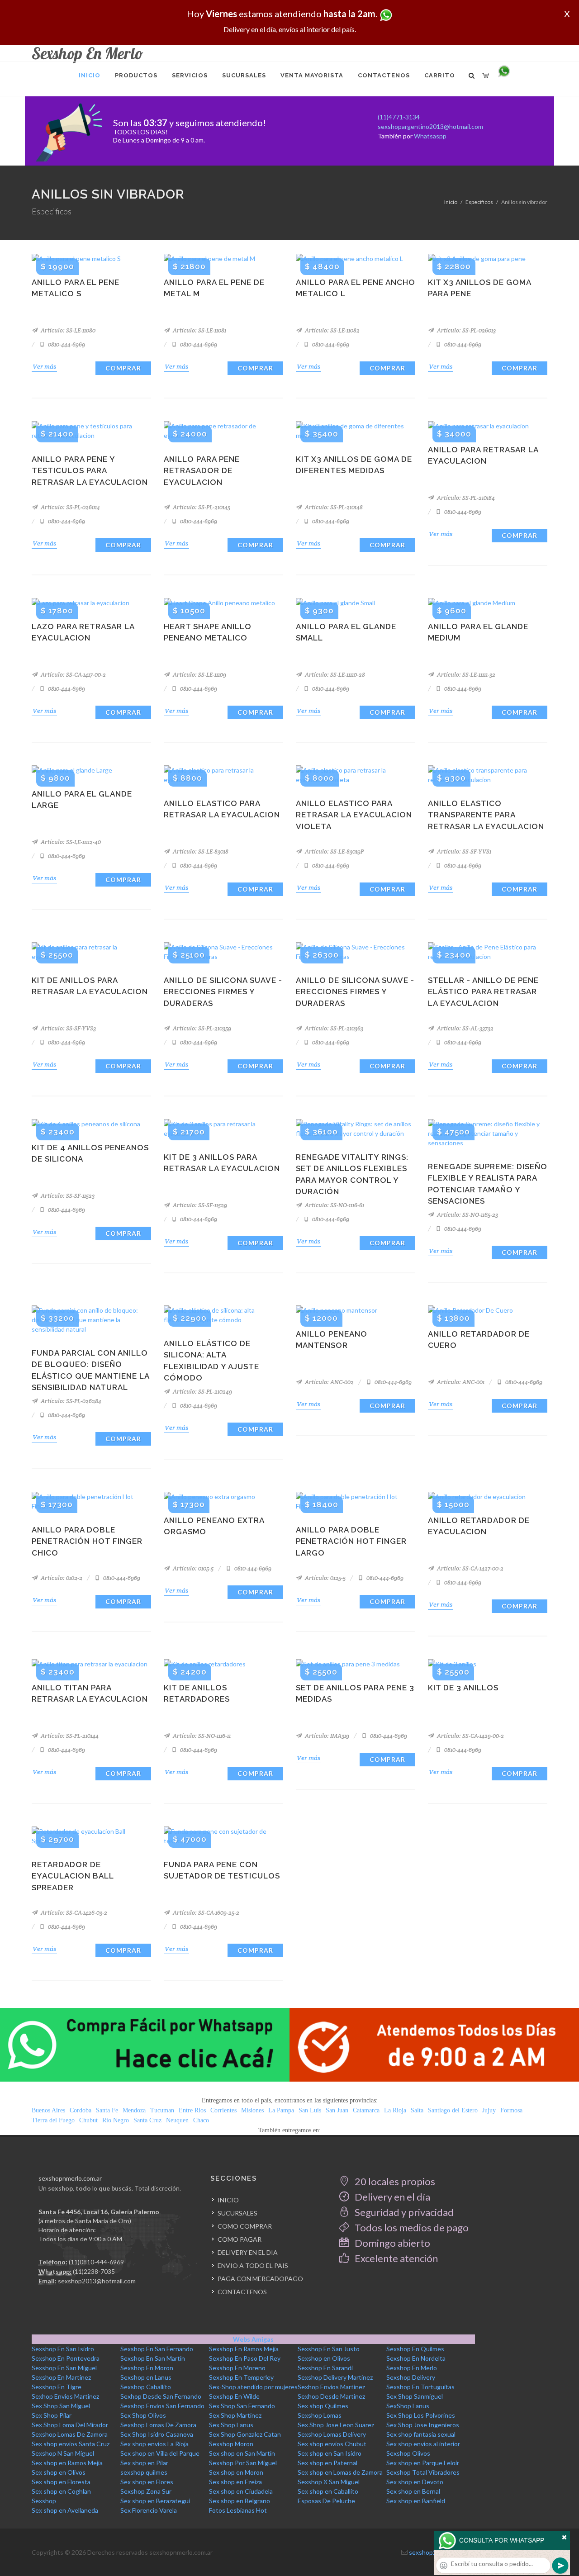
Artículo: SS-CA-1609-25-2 (205, 1913)
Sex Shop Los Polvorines (421, 2415)
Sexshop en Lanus (146, 2377)
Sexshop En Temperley (241, 2377)
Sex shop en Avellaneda (65, 2510)
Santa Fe (107, 2110)
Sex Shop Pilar (52, 2415)
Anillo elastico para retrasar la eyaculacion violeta (354, 815)
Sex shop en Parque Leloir (423, 2463)
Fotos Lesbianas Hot (238, 2510)
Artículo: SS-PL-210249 (202, 1392)
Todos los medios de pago (411, 2227)
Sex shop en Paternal (327, 2463)
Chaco (201, 2120)
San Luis (310, 2110)
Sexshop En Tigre (57, 2387)
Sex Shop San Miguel (61, 2406)
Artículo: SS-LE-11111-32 (465, 675)
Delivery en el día (392, 2197)
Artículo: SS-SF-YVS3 (68, 1028)
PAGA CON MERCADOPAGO (260, 2279)
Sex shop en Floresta (61, 2482)
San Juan (337, 2110)
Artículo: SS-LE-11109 (199, 675)
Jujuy (489, 2110)
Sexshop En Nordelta (416, 2358)
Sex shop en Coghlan (61, 2491)
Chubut (88, 2120)
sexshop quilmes (144, 2472)
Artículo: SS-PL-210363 (333, 1028)
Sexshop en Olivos (324, 2358)
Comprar (123, 368)
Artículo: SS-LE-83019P (334, 852)
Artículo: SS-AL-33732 (465, 1028)
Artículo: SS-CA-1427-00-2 (470, 1568)
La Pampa (281, 2110)
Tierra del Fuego (53, 2120)
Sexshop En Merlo (412, 2368)
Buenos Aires (48, 2110)
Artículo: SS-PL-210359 (201, 1028)
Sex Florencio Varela (149, 2510)
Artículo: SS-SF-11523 (67, 1196)
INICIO (228, 2200)
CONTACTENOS (242, 2292)
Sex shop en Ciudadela (241, 2491)
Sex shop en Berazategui (155, 2501)
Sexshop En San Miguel (64, 2368)
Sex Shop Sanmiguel (415, 2396)
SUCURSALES (237, 2213)
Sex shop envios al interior (423, 2444)
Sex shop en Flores (147, 2482)
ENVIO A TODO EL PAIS (253, 2265)
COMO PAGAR (240, 2239)
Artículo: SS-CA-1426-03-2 (73, 1913)
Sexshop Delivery (411, 2377)
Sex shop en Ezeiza (235, 2482)
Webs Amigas (253, 2339)
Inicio (451, 202)
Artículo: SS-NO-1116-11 (201, 1736)
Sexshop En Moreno (237, 2368)
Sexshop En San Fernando (157, 2349)
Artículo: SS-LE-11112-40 (70, 842)
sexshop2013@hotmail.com (97, 2281)
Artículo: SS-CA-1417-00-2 (73, 675)
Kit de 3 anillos (463, 1688)
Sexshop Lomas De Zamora (158, 2425)
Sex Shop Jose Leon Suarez (336, 2425)
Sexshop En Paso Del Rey (245, 2358)
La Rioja (395, 2110)
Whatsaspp (430, 136)
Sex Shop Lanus (231, 2425)
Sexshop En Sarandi (325, 2368)
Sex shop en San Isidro (330, 2453)
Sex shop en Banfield (416, 2501)
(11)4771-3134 (399, 117)
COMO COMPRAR (245, 2226)
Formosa (511, 2110)
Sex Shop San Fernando (242, 2406)
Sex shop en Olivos (59, 2472)
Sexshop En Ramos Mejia (244, 2349)
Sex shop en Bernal (413, 2491)
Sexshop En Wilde (234, 2396)
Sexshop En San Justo (329, 2349)
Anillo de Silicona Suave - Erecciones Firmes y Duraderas (223, 992)
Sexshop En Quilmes (415, 2349)
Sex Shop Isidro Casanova (157, 2434)
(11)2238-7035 (94, 2271)
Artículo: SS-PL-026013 (466, 330)
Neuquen (177, 2120)
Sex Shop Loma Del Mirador (70, 2425)
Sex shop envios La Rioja (154, 2444)
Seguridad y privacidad (403, 2212)
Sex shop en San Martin (242, 2453)
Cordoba (81, 2110)
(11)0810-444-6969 (96, 2262)
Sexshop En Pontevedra (66, 2358)
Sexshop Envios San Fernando (162, 2406)
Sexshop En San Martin (153, 2358)
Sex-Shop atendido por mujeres (253, 2387)
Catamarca (366, 2110)
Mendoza (134, 2110)
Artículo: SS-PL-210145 (201, 507)
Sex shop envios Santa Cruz (71, 2444)
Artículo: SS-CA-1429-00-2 (470, 1736)
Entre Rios (192, 2110)
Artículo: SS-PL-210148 (333, 507)
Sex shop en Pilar (144, 2463)
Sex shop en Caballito (328, 2491)
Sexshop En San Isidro (63, 2349)
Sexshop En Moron (147, 2368)
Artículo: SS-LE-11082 (332, 330)
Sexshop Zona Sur (146, 2491)
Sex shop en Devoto (415, 2482)
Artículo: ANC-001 (460, 1382)
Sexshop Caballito (146, 2387)
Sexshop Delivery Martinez (335, 2377)
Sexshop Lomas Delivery (332, 2434)
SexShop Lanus (408, 2406)
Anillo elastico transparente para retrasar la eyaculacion (486, 815)
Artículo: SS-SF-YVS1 (463, 852)
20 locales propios (394, 2181)
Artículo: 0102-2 (61, 1578)
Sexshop (44, 2501)
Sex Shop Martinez (235, 2415)
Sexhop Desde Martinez (331, 2396)
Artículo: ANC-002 (329, 1382)
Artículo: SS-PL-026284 (70, 1401)
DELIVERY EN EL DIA (248, 2252)
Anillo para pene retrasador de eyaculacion (202, 471)
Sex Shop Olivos (143, 2415)
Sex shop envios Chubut (332, 2444)
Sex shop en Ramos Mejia (67, 2463)
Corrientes (223, 2110)
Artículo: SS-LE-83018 (200, 852)
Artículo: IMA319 (326, 1736)
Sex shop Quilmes (323, 2406)
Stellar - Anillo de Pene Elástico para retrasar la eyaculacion (483, 992)
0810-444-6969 (66, 344)
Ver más (44, 366)
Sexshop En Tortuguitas (420, 2387)
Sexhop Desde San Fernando (161, 2396)
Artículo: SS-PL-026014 (70, 507)
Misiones (252, 2110)
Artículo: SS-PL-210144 (69, 1736)
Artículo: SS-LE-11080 (67, 330)
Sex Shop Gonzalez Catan (245, 2434)
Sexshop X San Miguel (329, 2482)
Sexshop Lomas (320, 2415)
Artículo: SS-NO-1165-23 (467, 1215)
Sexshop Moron (231, 2444)
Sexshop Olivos (408, 2453)
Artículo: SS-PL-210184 (465, 498)
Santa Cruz (147, 2120)
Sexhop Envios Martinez (331, 2387)
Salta (417, 2110)
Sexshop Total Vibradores (423, 2472)
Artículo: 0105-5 (192, 1568)
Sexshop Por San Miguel (243, 2463)
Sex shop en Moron (236, 2472)
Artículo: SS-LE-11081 (199, 330)
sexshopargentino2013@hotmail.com (430, 126)
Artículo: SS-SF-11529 (199, 1205)
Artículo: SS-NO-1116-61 (334, 1205)
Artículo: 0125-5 (325, 1578)
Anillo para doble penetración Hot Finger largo (351, 1541)
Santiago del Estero (453, 2110)
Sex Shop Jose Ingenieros (423, 2425)
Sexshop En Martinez (61, 2377)
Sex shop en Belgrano (240, 2501)
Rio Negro (116, 2120)
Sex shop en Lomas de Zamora (340, 2472)
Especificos (479, 202)
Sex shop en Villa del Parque (160, 2453)
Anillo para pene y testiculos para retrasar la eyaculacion (90, 471)
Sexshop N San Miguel (63, 2453)
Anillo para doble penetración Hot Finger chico (87, 1541)
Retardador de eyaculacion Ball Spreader (73, 1876)
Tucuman (162, 2110)
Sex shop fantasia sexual (421, 2434)
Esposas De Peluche (326, 2501)
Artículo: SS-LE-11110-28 (334, 675)
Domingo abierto (392, 2243)
